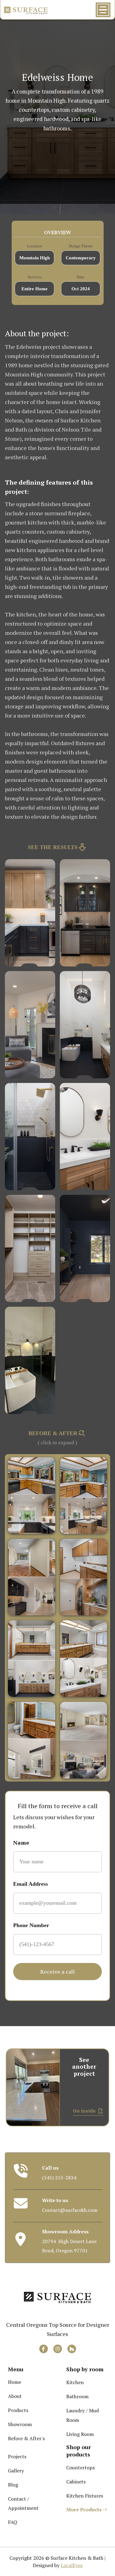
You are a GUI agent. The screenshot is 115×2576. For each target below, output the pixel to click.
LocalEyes (72, 2565)
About (15, 2396)
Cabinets (76, 2482)
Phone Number (31, 1925)
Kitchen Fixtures (85, 2496)
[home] (26, 10)
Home (15, 2382)
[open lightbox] (30, 913)
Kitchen (75, 2382)
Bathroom (77, 2396)
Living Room (80, 2434)
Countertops (80, 2467)
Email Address (31, 1884)
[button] (104, 10)
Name (21, 1842)
